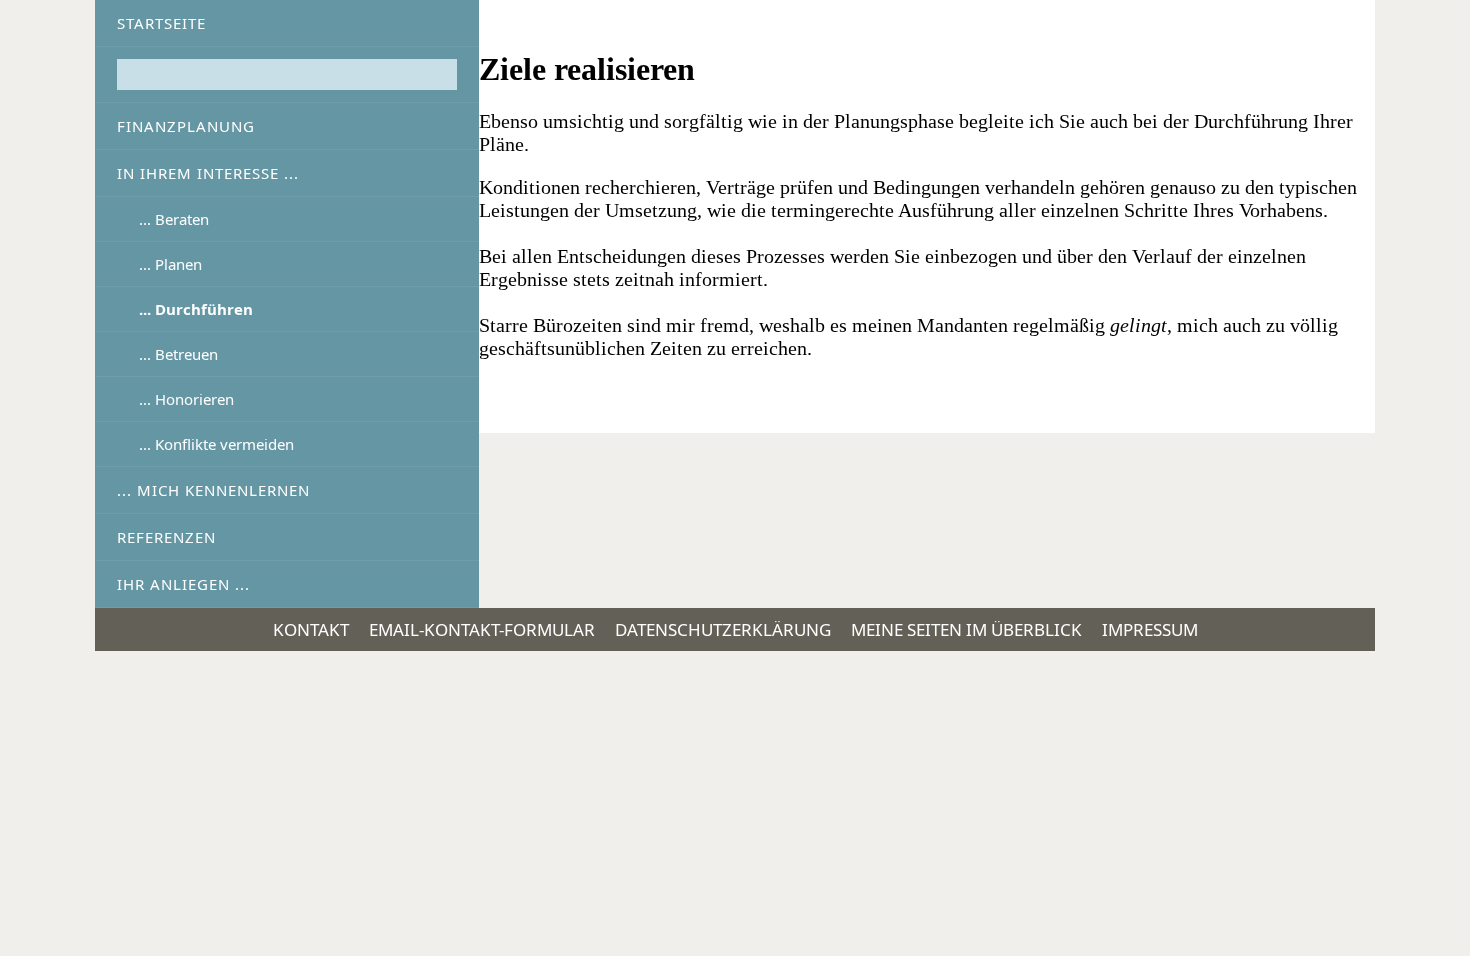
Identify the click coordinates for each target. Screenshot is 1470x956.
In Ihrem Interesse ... (208, 173)
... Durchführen (196, 309)
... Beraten (174, 219)
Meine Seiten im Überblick (966, 629)
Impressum (1150, 629)
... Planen (170, 264)
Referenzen (166, 537)
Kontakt (311, 629)
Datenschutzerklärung (723, 629)
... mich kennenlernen (213, 490)
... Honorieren (186, 399)
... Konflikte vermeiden (216, 444)
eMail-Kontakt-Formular (482, 629)
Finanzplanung (186, 126)
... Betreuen (178, 354)
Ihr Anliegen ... (183, 584)
